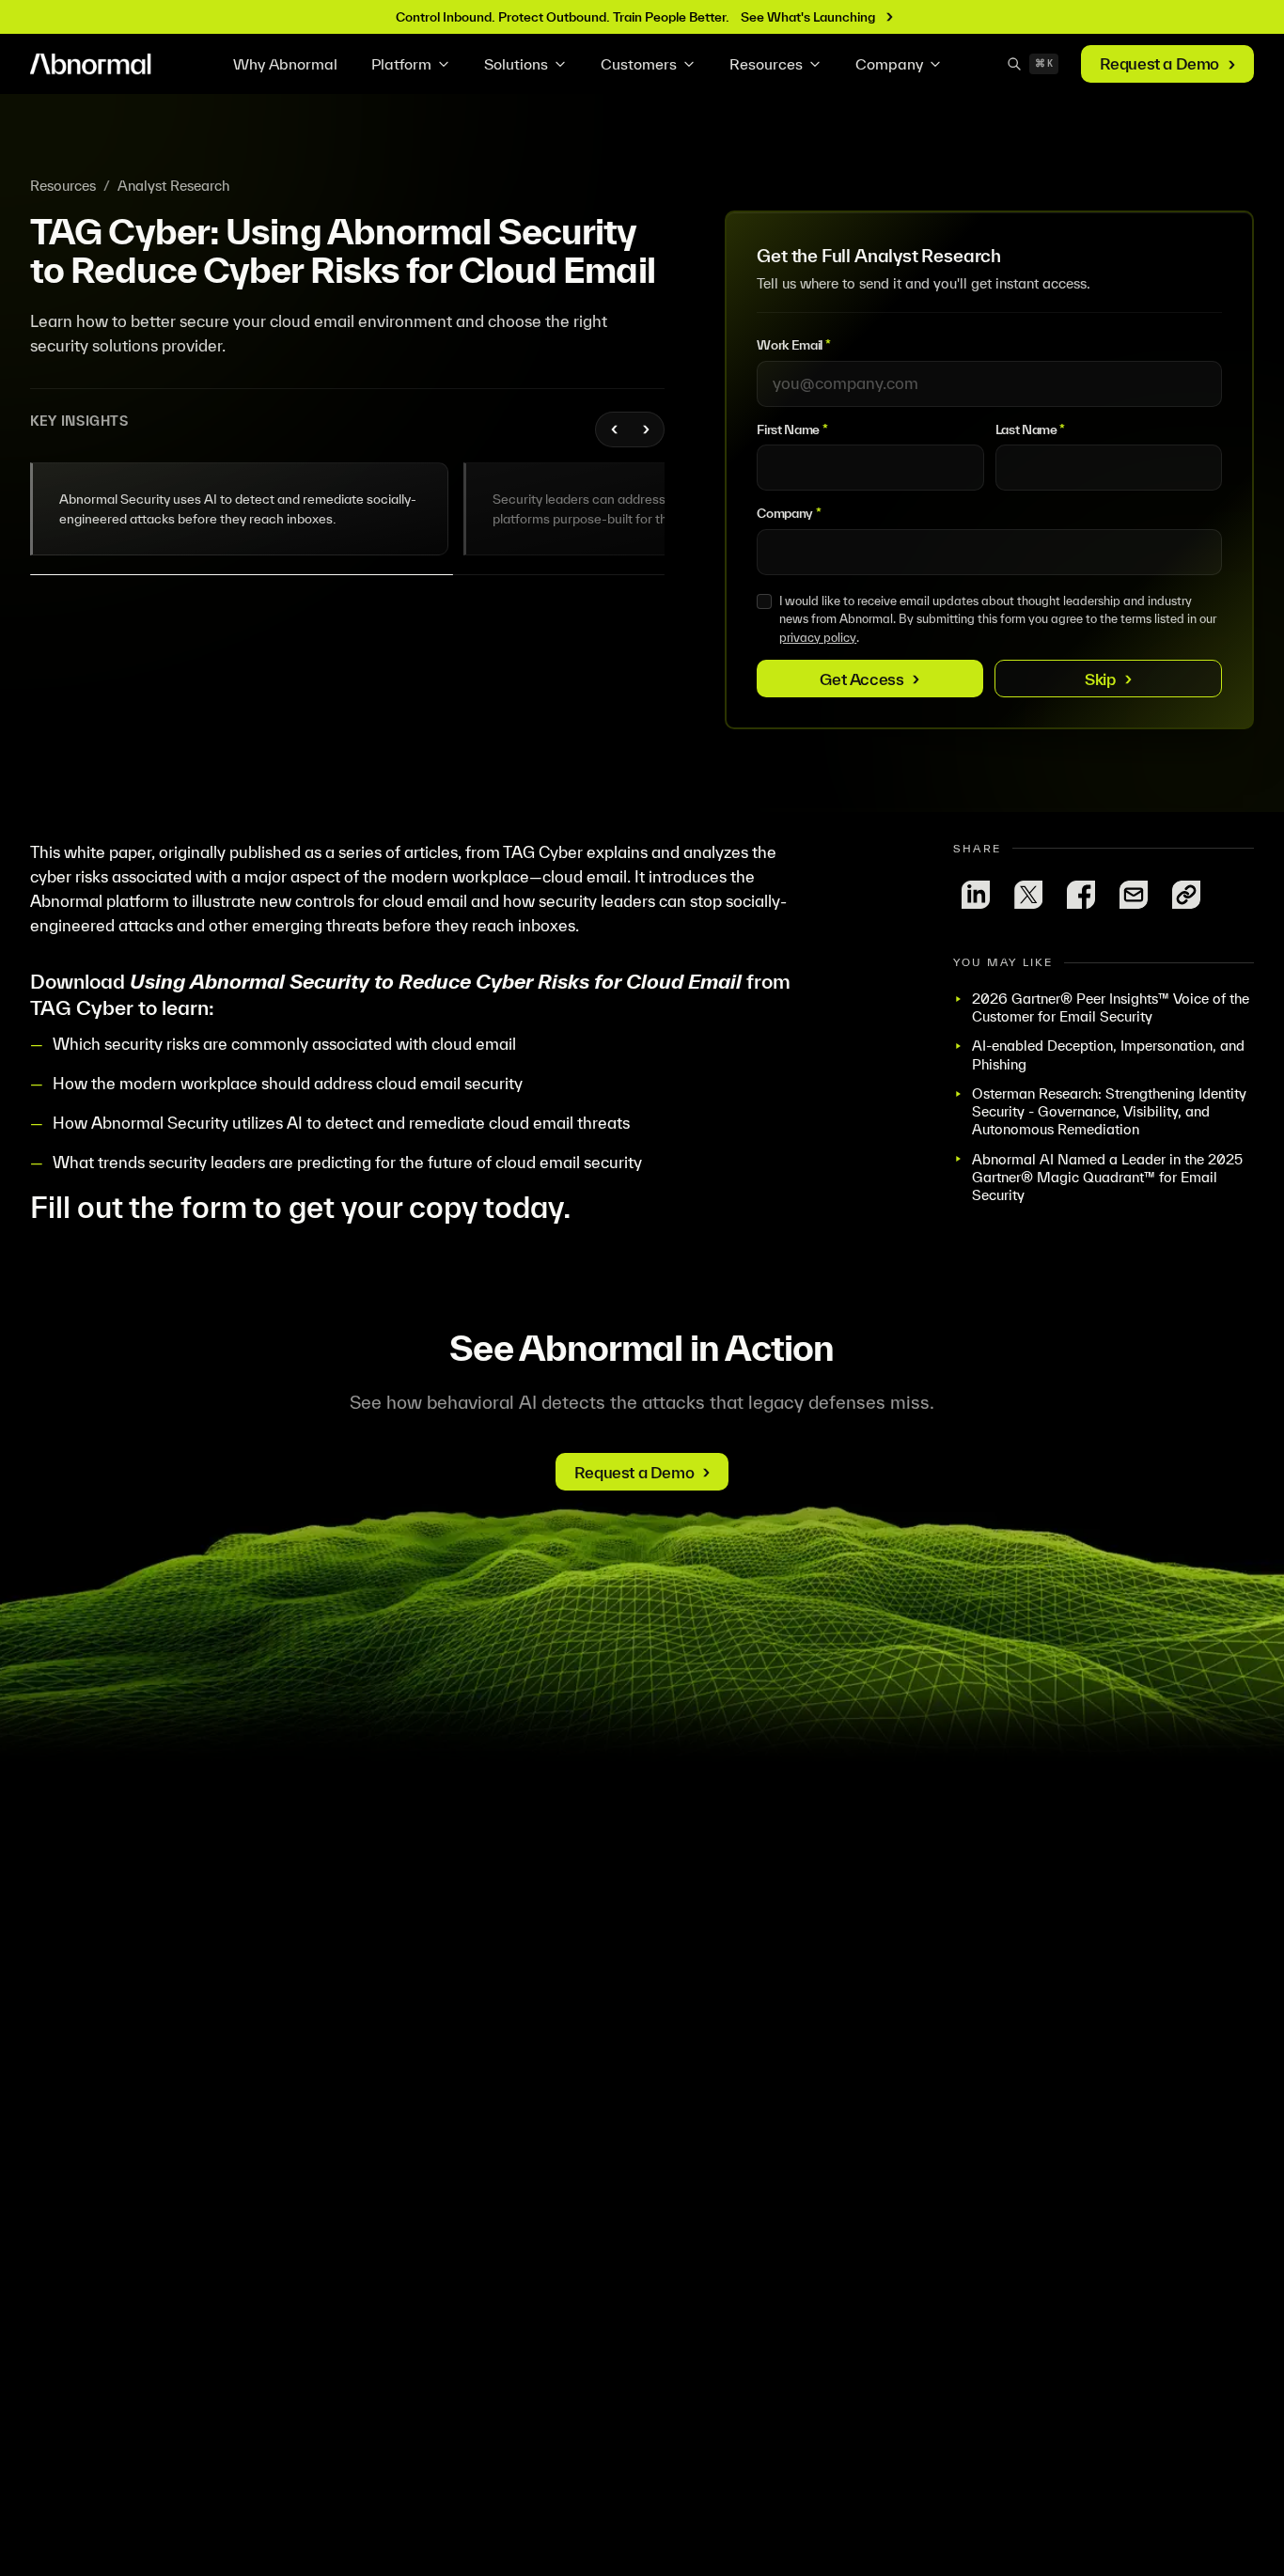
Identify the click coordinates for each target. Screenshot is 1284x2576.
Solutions (516, 64)
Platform (401, 64)
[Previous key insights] (615, 429)
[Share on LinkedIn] (976, 895)
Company (889, 64)
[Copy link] (1186, 895)
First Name (792, 429)
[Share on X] (1028, 895)
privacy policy (818, 638)
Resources (766, 64)
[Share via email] (1134, 895)
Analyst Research (173, 186)
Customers (639, 64)
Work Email (793, 345)
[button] (240, 509)
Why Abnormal (285, 64)
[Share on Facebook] (1081, 895)
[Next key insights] (645, 429)
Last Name (1030, 429)
